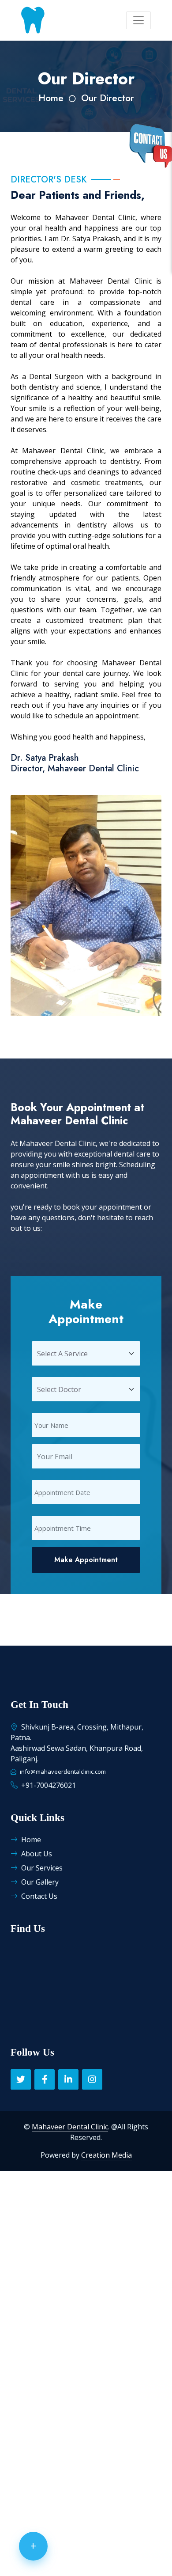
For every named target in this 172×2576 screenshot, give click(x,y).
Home (51, 98)
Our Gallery (40, 1882)
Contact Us (39, 1896)
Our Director (108, 98)
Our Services (42, 1868)
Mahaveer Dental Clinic (70, 2127)
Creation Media (107, 2155)
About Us (37, 1854)
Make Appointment (86, 1560)
